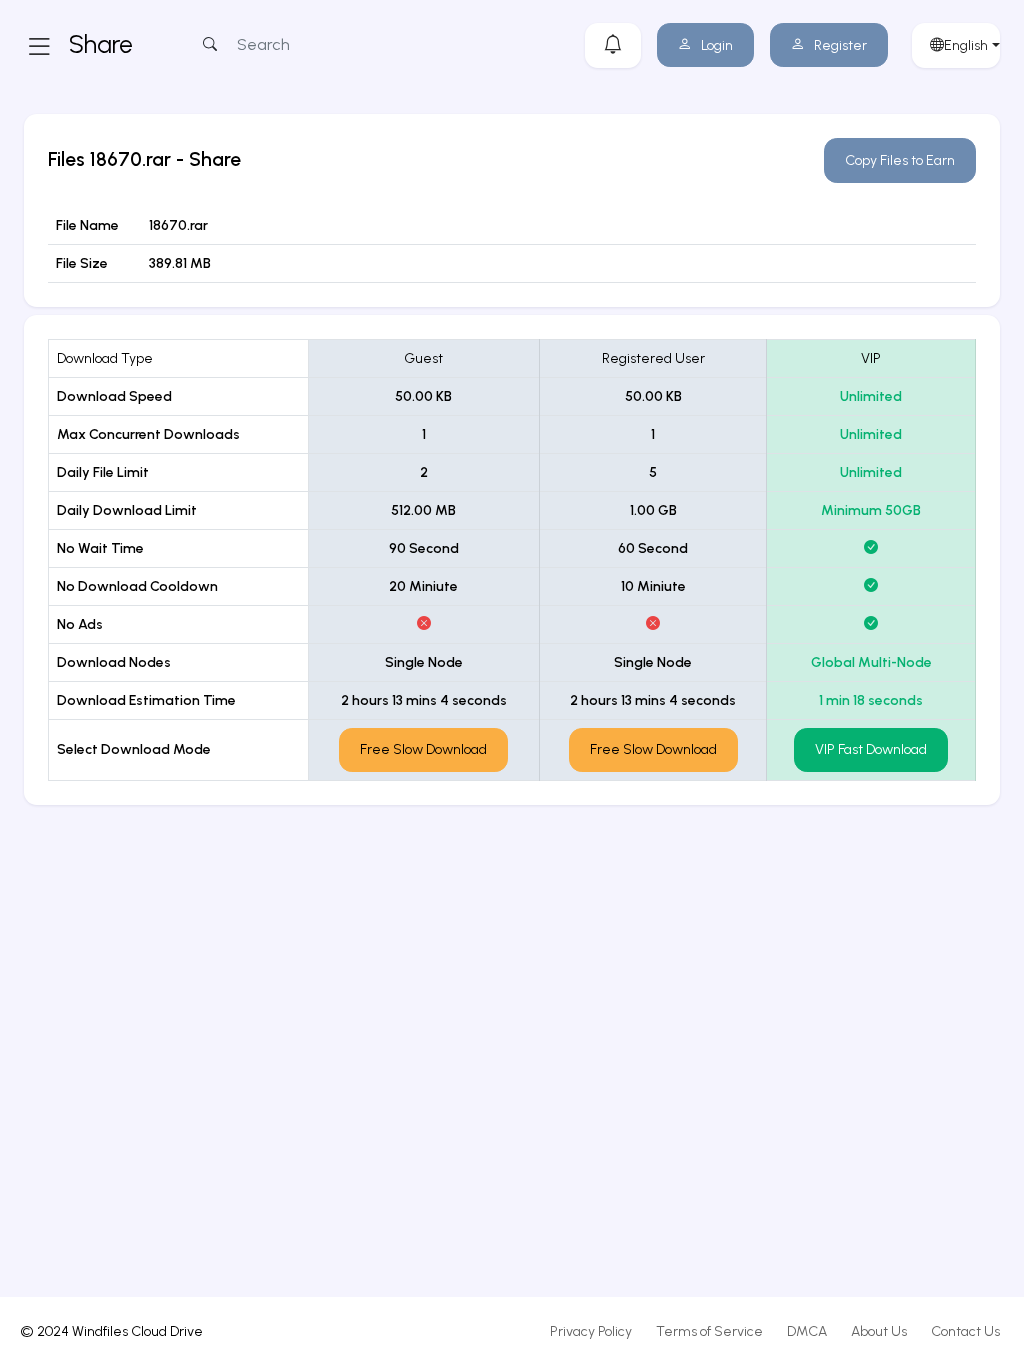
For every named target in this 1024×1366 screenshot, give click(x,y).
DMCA (807, 1331)
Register (840, 45)
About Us (879, 1331)
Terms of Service (709, 1331)
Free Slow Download (423, 749)
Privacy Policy (591, 1331)
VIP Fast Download (871, 749)
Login (717, 45)
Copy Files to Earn (900, 160)
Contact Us (965, 1331)
